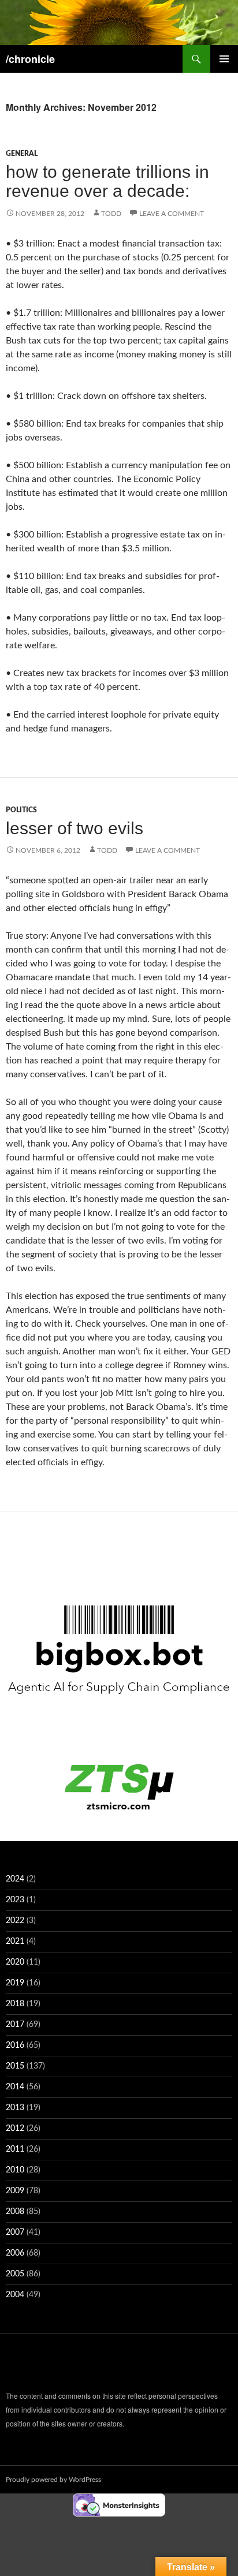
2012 (15, 2129)
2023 (15, 1900)
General (22, 154)
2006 (15, 2253)
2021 (15, 1942)
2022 (15, 1921)
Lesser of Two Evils (75, 828)
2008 (15, 2212)
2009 (15, 2191)
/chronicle (30, 59)
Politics (21, 810)
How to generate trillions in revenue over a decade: (107, 181)
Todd (111, 214)
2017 (15, 2025)
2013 (15, 2108)
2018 (15, 2004)
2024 (15, 1879)
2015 (15, 2066)
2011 (15, 2149)
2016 (15, 2045)
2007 (15, 2232)
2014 (15, 2087)
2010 (15, 2170)
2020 (15, 1962)
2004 (15, 2295)
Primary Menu (224, 59)
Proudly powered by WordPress (53, 2480)
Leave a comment (172, 214)
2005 (15, 2274)
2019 (15, 1983)
